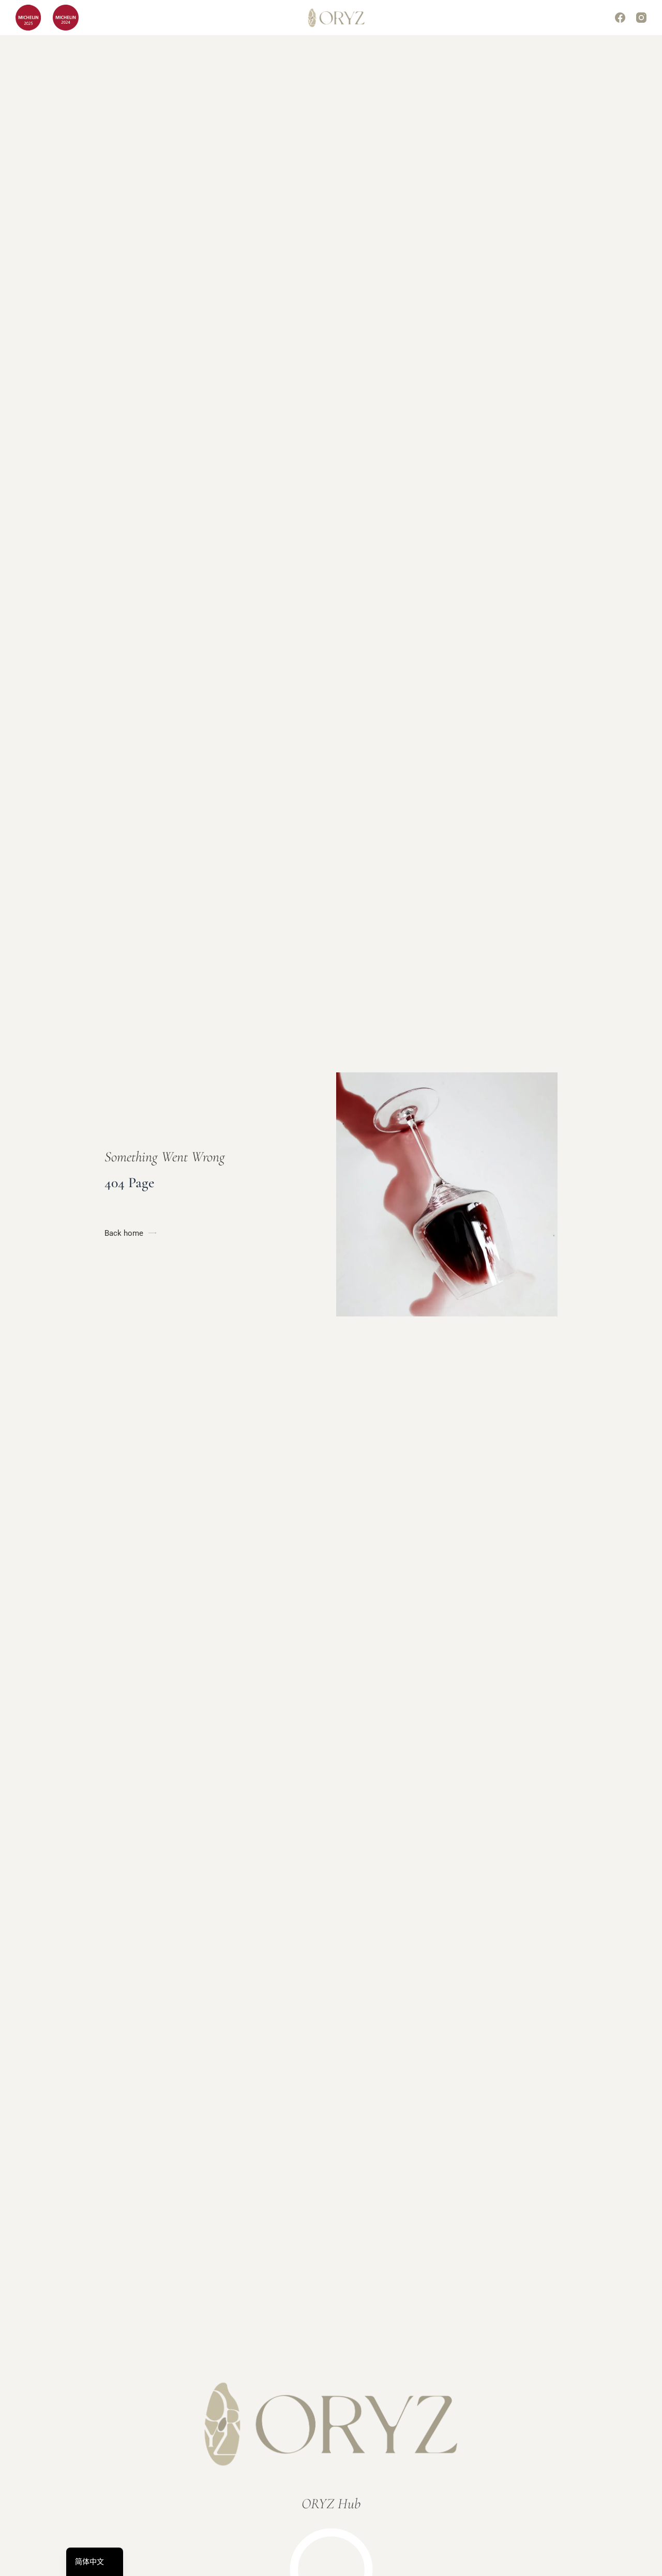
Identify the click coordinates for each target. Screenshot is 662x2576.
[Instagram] (641, 18)
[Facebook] (620, 18)
